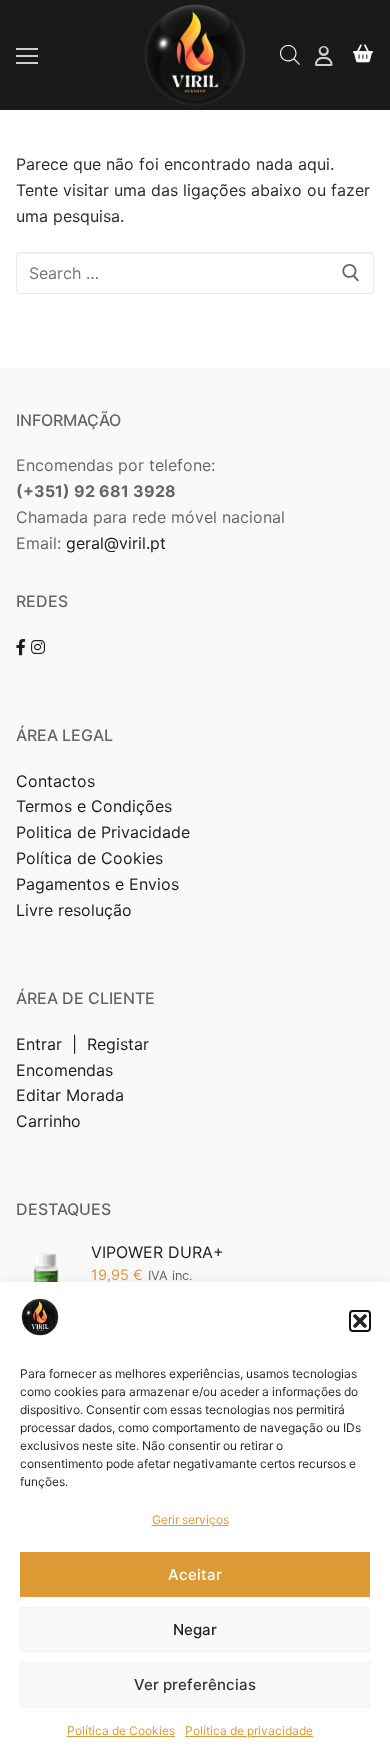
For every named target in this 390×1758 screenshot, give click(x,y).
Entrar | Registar (85, 1044)
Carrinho (48, 1121)
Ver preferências (195, 1684)
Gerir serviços (190, 1519)
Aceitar (195, 1574)
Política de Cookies (121, 1730)
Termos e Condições (96, 806)
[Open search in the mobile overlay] (290, 54)
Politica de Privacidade (105, 832)
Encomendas (64, 1070)
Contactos (55, 781)
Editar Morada (70, 1095)
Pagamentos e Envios (97, 884)
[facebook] (21, 647)
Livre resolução (74, 910)
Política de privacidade (249, 1730)
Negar (195, 1629)
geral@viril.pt (116, 543)
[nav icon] (27, 55)
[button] (360, 1321)
